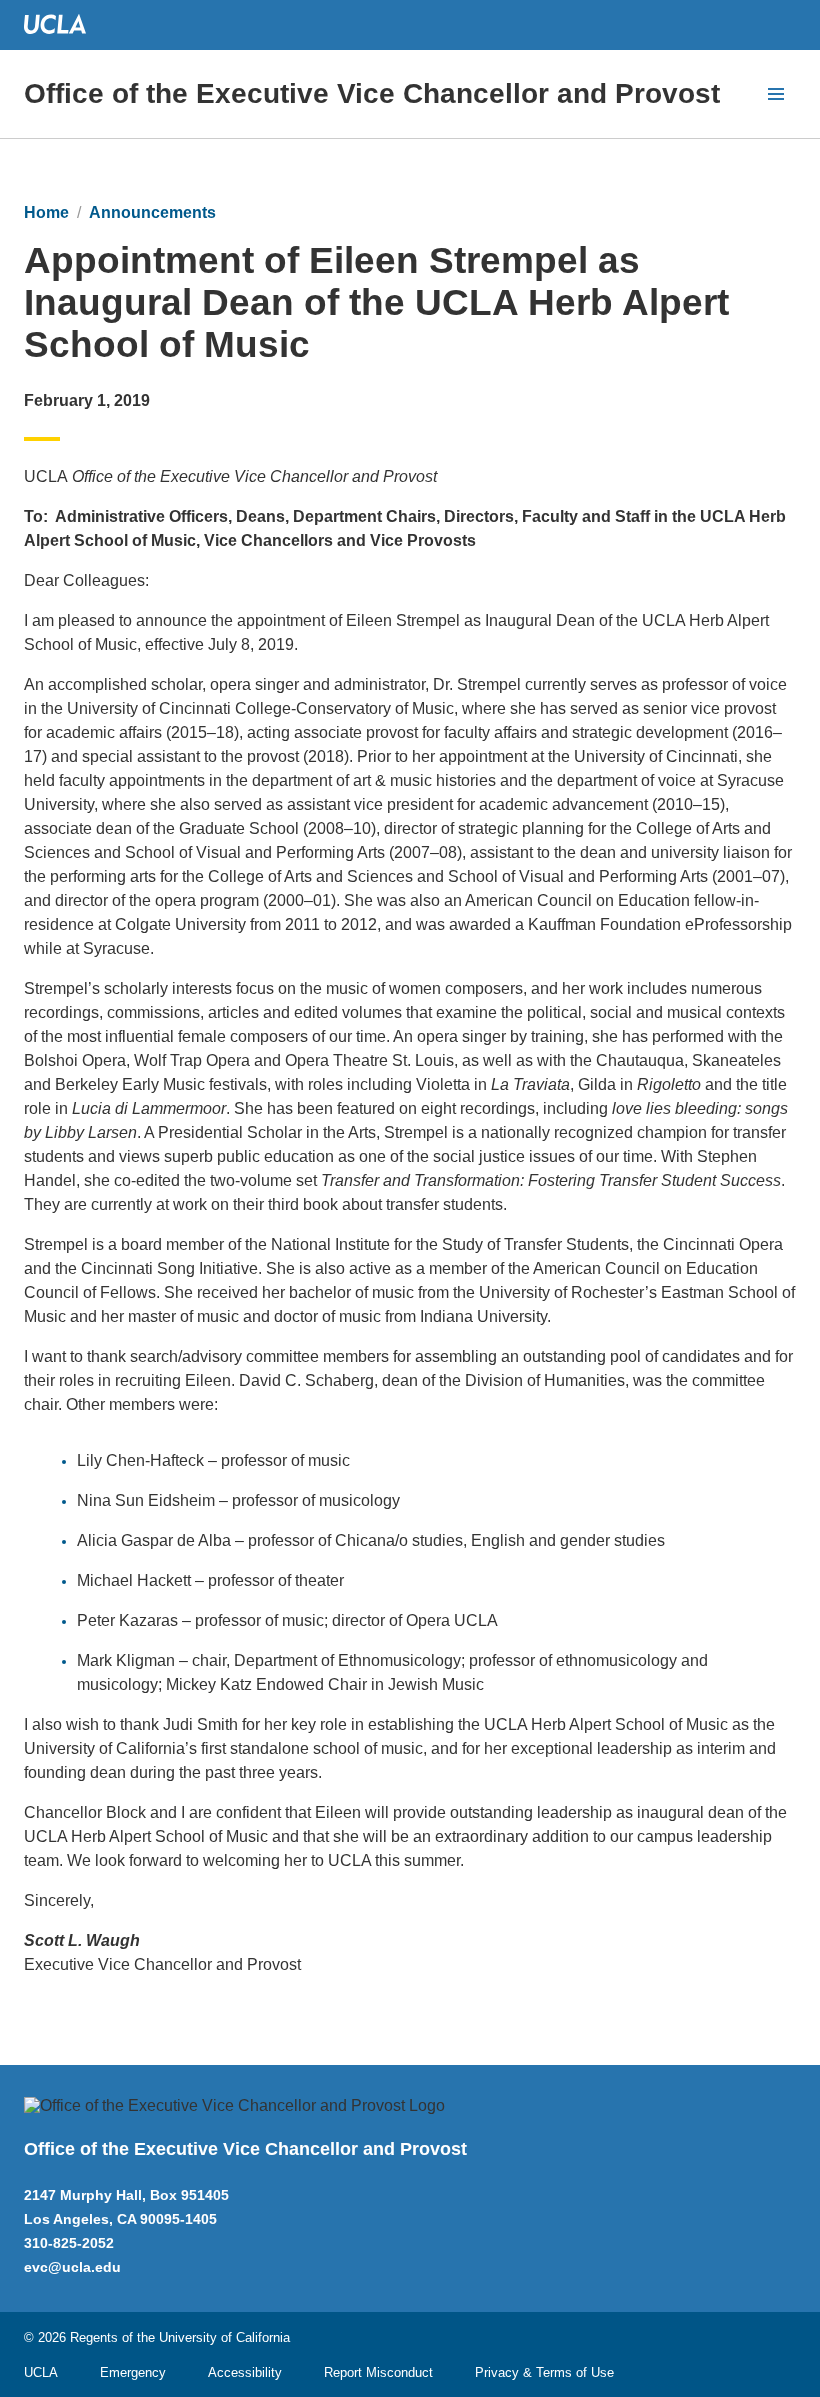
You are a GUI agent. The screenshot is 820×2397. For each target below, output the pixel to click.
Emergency (133, 2372)
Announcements (152, 212)
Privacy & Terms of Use (544, 2372)
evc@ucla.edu (72, 2267)
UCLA (41, 2372)
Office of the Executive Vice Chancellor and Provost (372, 93)
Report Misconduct (378, 2372)
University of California (224, 2337)
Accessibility (245, 2372)
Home (46, 212)
